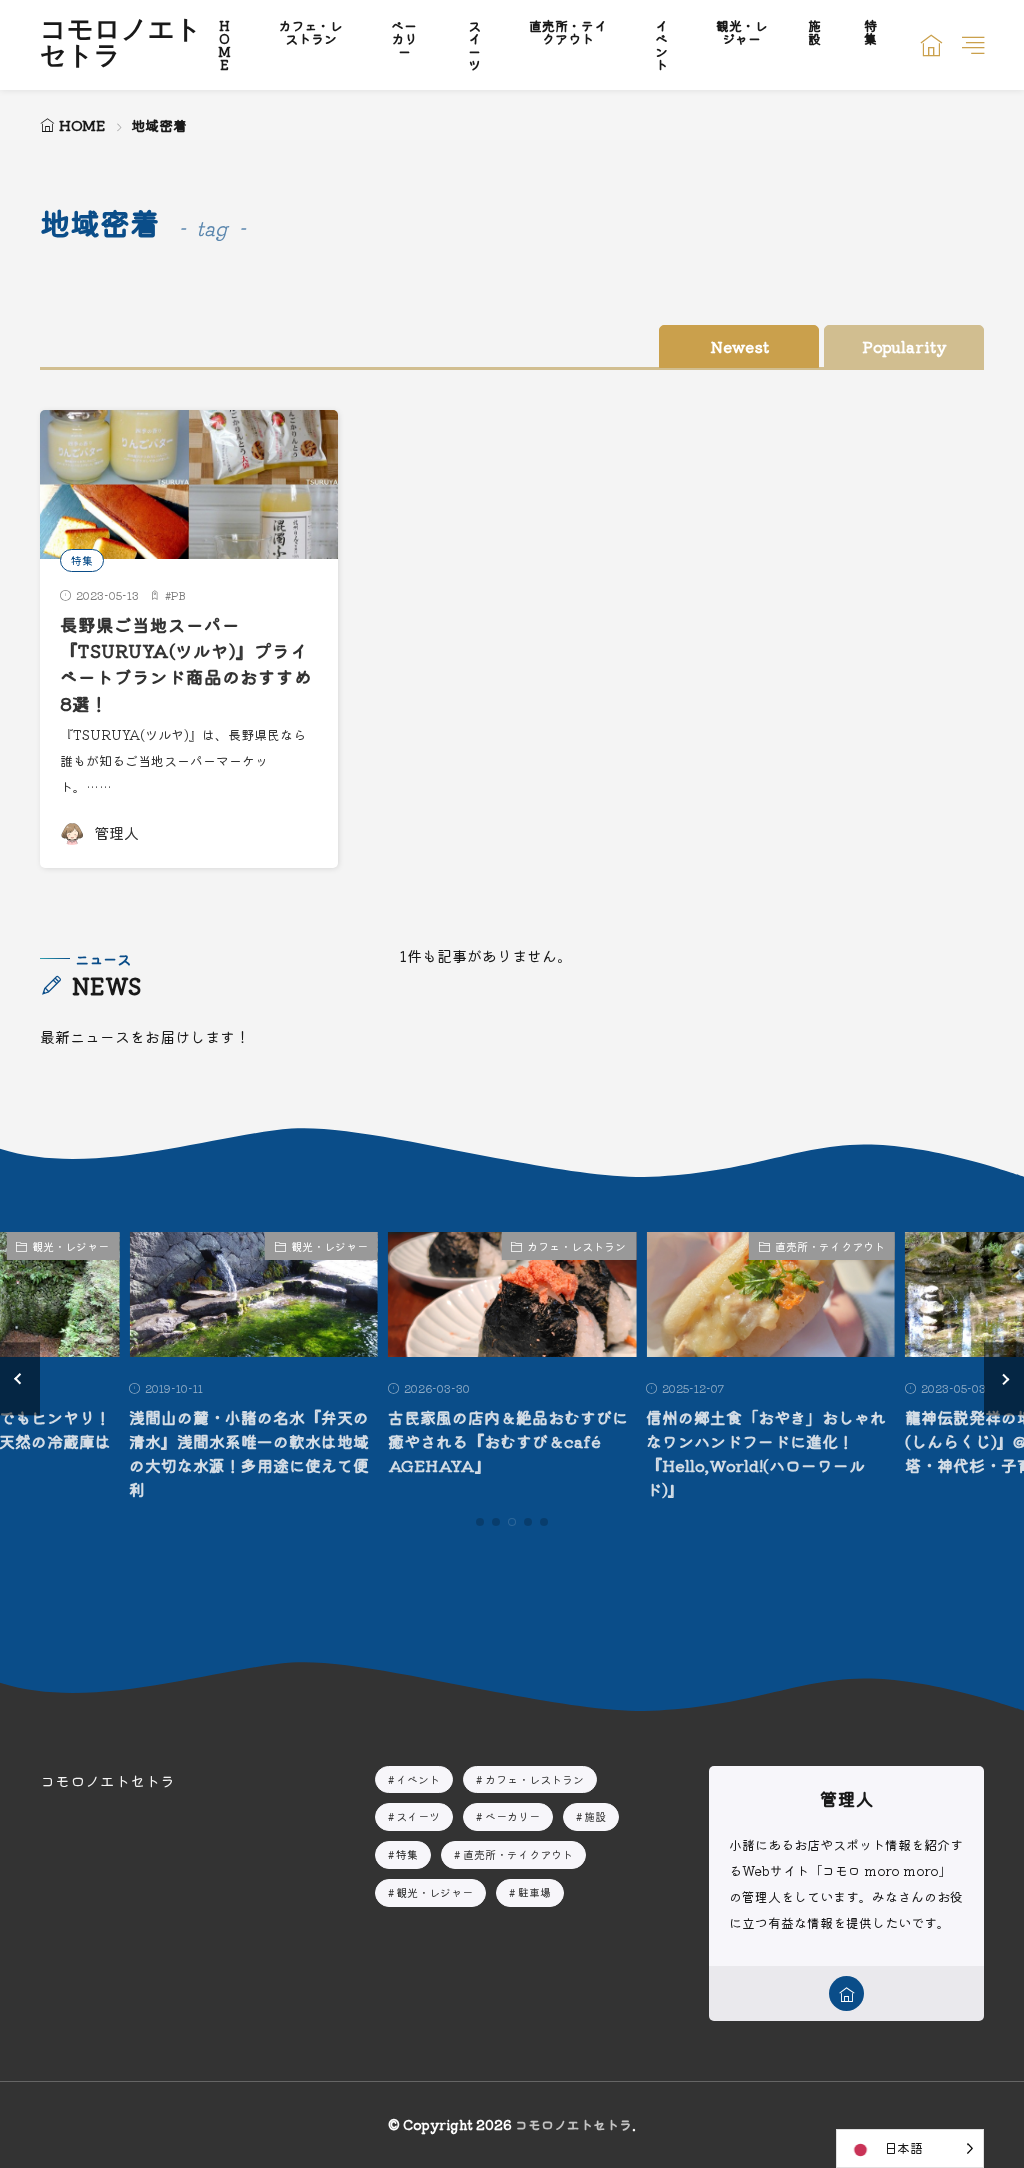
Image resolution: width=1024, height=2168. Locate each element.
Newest (739, 346)
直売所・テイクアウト (830, 1246)
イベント (418, 1779)
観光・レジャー (70, 1246)
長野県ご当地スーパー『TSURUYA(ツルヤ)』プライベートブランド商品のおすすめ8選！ (186, 664)
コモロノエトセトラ (121, 45)
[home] (846, 1993)
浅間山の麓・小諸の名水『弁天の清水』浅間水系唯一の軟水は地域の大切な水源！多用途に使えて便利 (249, 1453)
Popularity (904, 346)
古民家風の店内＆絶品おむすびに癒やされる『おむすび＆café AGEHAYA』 (508, 1441)
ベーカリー (512, 1816)
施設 (595, 1816)
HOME (82, 125)
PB (178, 595)
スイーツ (418, 1816)
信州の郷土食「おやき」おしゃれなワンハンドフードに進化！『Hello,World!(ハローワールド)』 (766, 1453)
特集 (82, 560)
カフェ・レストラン (576, 1246)
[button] (20, 1378)
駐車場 (534, 1892)
